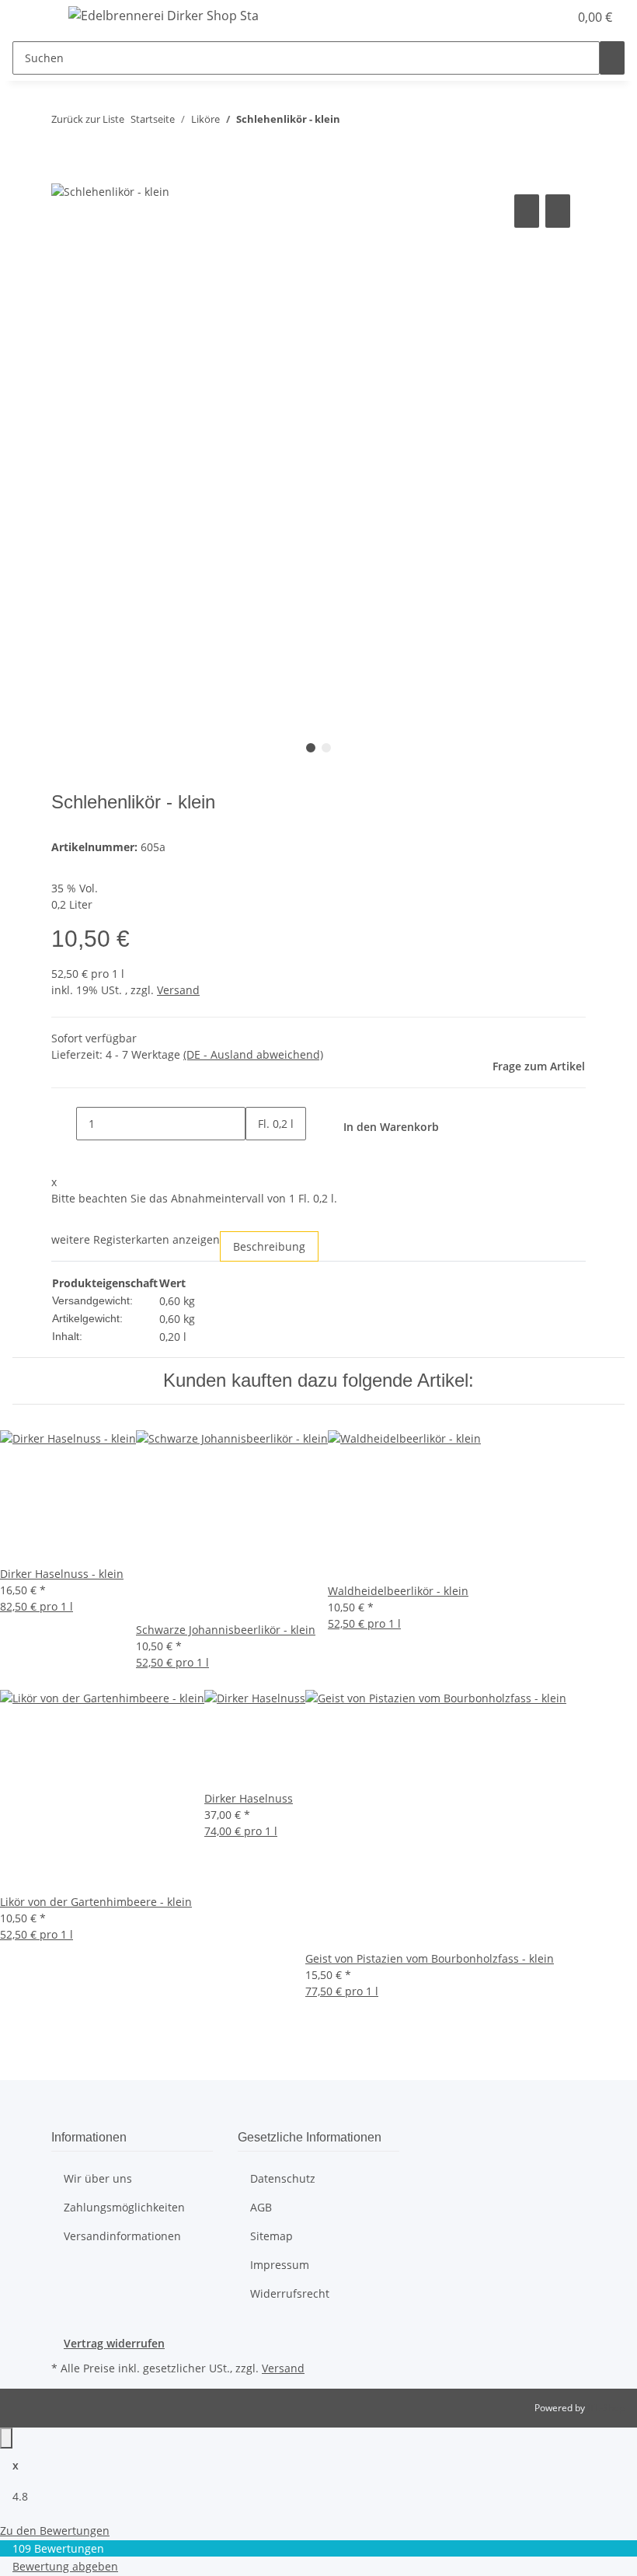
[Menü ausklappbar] (32, 18)
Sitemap (272, 2236)
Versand (178, 990)
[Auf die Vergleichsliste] (527, 211)
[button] (525, 17)
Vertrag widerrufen (114, 2343)
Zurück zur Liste (88, 119)
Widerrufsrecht (290, 2293)
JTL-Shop (606, 2408)
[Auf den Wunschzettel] (558, 211)
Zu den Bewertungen (55, 2531)
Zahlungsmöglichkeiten (124, 2207)
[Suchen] (612, 58)
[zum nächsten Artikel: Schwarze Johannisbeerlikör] (381, 122)
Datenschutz (283, 2178)
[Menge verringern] (64, 1124)
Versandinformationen (122, 2236)
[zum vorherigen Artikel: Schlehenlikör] (353, 122)
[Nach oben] (6, 2438)
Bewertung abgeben (65, 2566)
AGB (261, 2207)
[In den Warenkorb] (64, 173)
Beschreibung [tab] (269, 1246)
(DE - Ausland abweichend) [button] (253, 1054)
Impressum (280, 2265)
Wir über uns (98, 2178)
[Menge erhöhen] (258, 1157)
